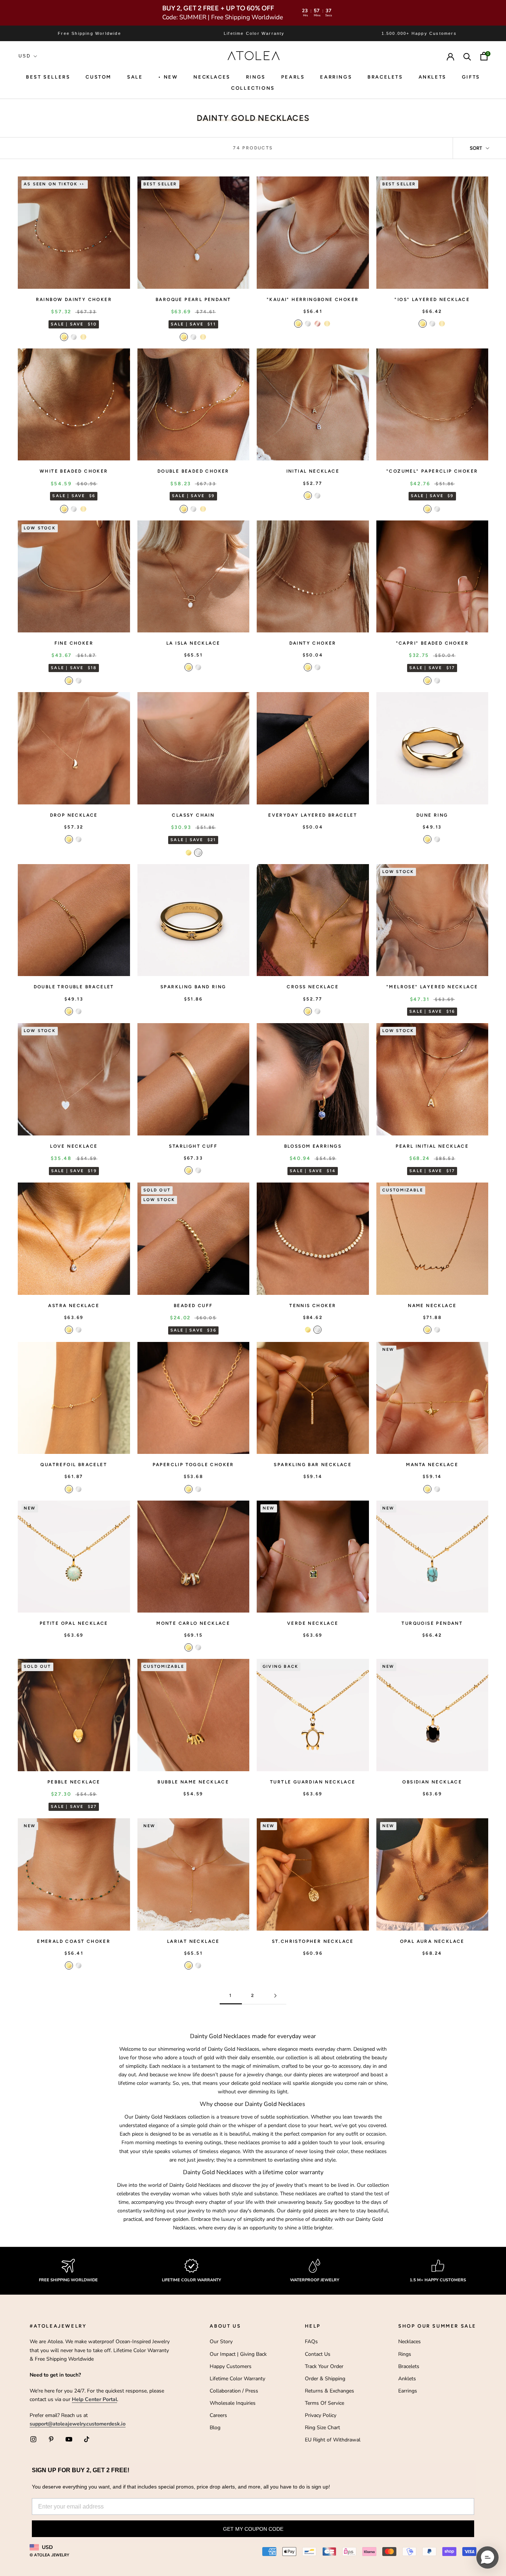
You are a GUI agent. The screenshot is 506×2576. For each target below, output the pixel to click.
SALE (135, 77)
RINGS (256, 77)
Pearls (293, 77)
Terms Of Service (324, 2403)
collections (253, 88)
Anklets (432, 77)
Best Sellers (48, 77)
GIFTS (471, 77)
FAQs (311, 2342)
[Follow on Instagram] (33, 2439)
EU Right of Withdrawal (333, 2440)
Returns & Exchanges (329, 2391)
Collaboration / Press (234, 2391)
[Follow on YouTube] (69, 2439)
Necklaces (212, 77)
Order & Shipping (325, 2379)
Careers (218, 2415)
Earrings (336, 77)
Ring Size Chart (322, 2428)
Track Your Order (324, 2366)
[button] (487, 2557)
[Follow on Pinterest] (51, 2439)
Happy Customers (231, 2366)
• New (168, 77)
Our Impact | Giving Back (238, 2354)
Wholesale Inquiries (233, 2403)
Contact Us (318, 2354)
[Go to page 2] (275, 1996)
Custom (99, 77)
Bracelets (385, 77)
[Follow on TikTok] (87, 2439)
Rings (405, 2354)
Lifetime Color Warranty (237, 2379)
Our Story (221, 2342)
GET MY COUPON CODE (253, 2529)
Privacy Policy (321, 2415)
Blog (215, 2428)
